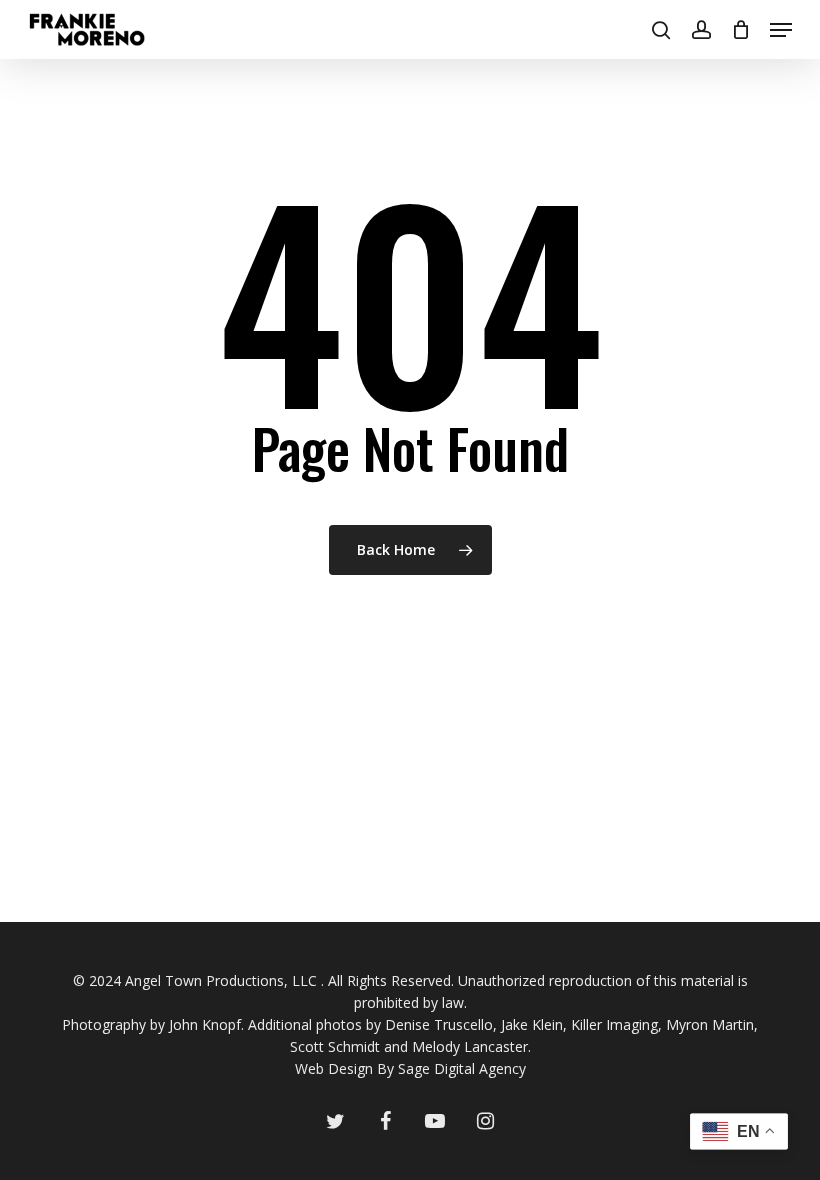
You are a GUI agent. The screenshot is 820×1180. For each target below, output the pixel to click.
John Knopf (205, 1024)
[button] (781, 30)
